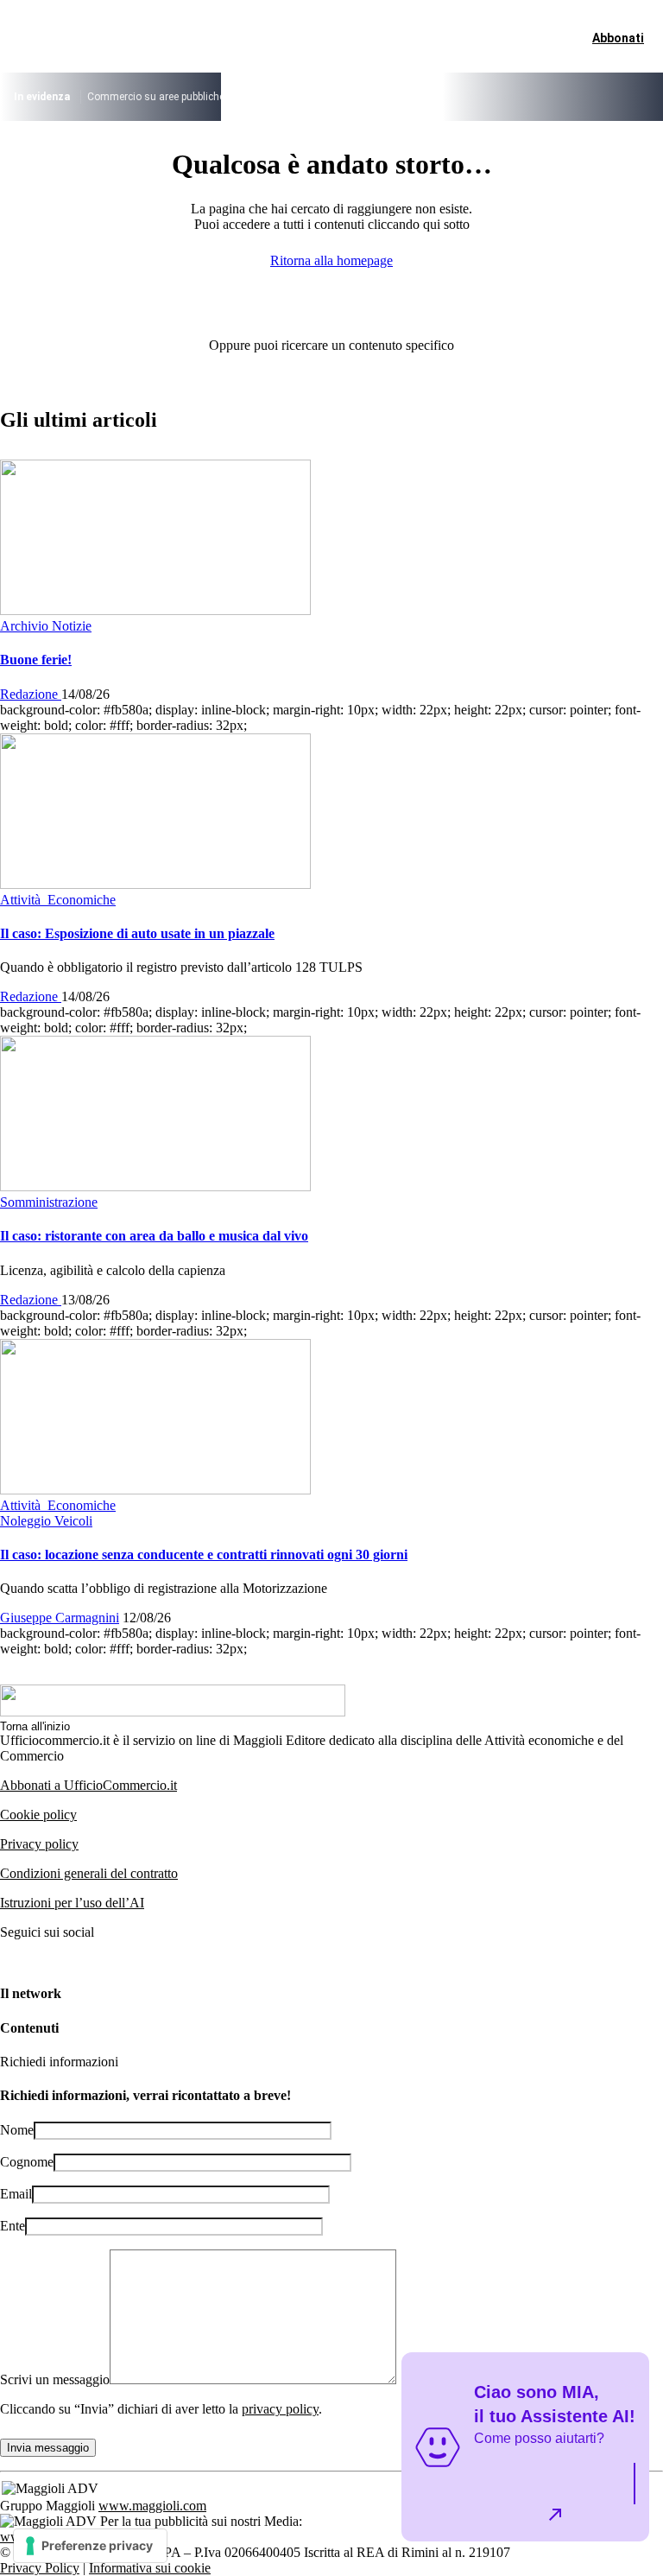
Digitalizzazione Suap (290, 97)
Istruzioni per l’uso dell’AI (72, 1903)
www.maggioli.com (152, 2506)
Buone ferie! (36, 660)
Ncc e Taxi (491, 97)
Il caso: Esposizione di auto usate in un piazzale (137, 933)
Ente (13, 2226)
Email (16, 2194)
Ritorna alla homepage (331, 260)
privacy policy (280, 2409)
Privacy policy (39, 1844)
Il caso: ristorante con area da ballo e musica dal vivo (154, 1236)
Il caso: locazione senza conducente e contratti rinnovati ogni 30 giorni (204, 1554)
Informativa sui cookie (150, 2568)
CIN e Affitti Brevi (568, 97)
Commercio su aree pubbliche (156, 97)
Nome (17, 2130)
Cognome (27, 2162)
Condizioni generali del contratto (89, 1873)
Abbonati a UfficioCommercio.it (88, 1785)
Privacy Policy (40, 2568)
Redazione (31, 694)
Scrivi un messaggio (55, 2379)
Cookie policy (38, 1815)
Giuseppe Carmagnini (60, 1618)
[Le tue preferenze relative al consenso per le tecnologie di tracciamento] (90, 2546)
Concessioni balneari (404, 97)
